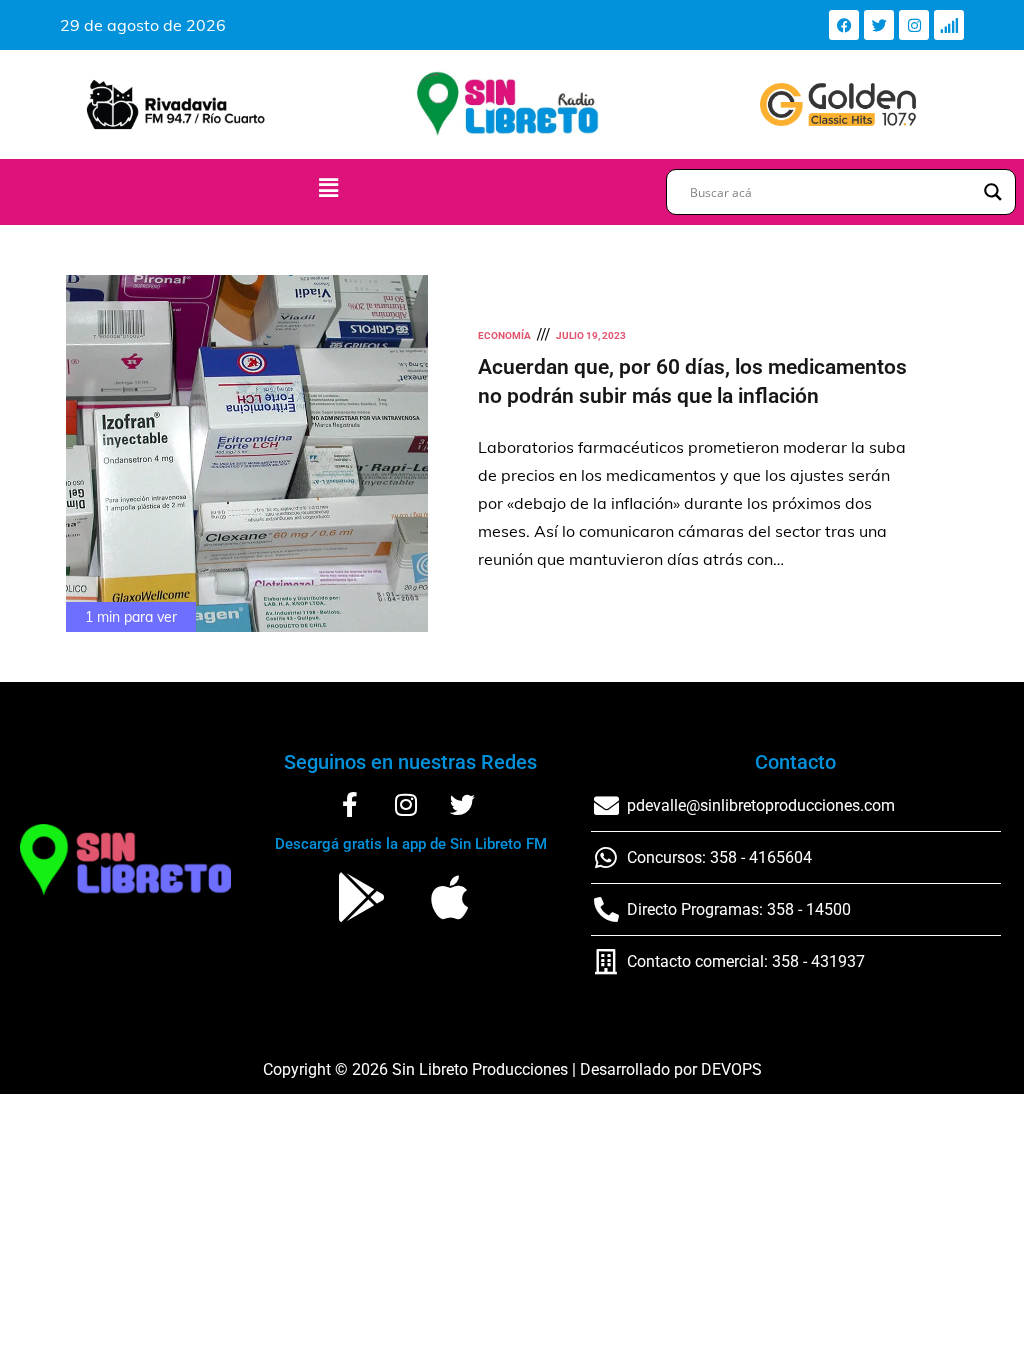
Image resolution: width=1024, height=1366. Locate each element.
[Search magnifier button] (993, 192)
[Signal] (949, 25)
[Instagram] (914, 25)
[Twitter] (879, 25)
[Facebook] (844, 25)
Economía (504, 335)
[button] (328, 187)
